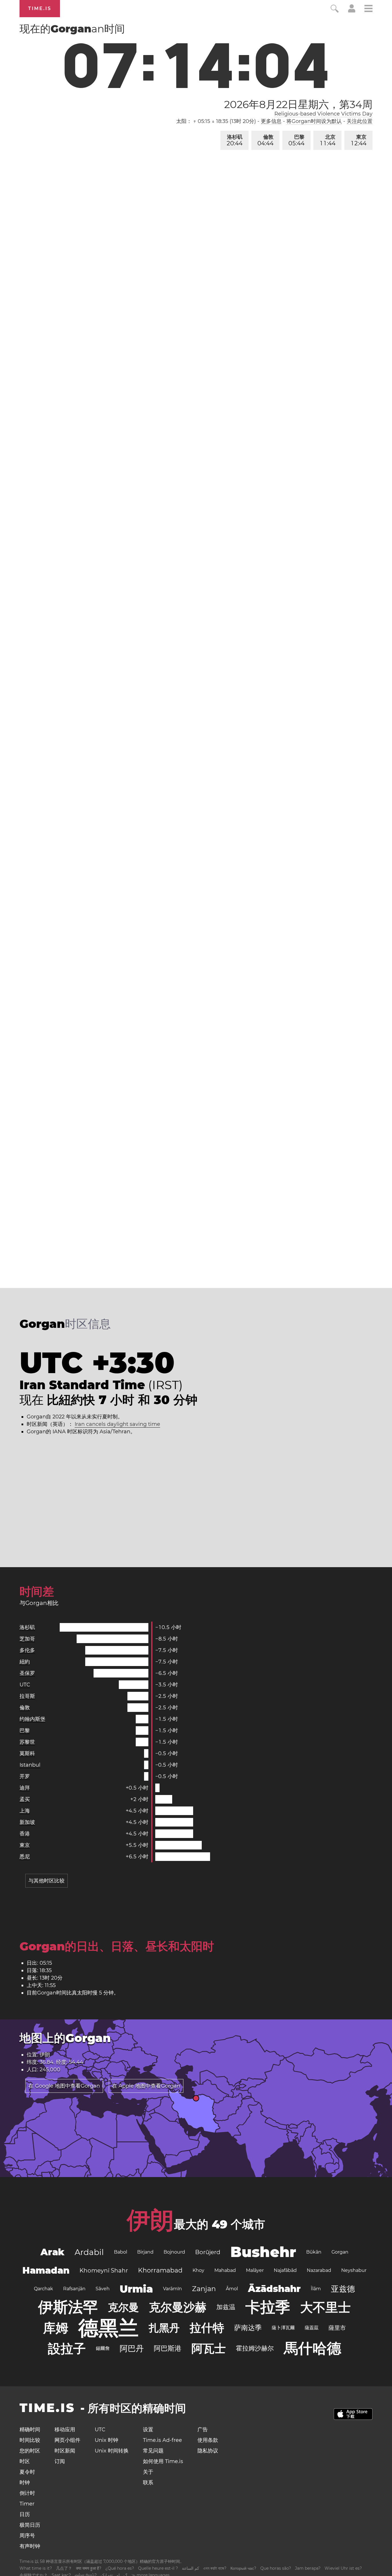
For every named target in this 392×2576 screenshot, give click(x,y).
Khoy (198, 2270)
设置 (148, 2430)
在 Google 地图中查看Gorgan (64, 2086)
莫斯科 (27, 1753)
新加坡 (27, 1822)
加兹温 (226, 2307)
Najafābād (285, 2270)
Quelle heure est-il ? (158, 2568)
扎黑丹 (164, 2328)
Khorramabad (160, 2270)
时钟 (25, 2483)
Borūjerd (208, 2252)
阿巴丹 (132, 2348)
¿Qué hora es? (120, 2568)
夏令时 (27, 2472)
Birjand (145, 2252)
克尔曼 (123, 2307)
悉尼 (25, 1857)
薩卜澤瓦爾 (283, 2328)
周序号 (27, 2536)
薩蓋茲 (312, 2328)
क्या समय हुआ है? (89, 2568)
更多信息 (271, 121)
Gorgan (340, 2252)
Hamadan (46, 2270)
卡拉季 (268, 2307)
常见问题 (153, 2451)
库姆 (56, 2328)
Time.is (40, 8)
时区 (25, 2461)
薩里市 (337, 2328)
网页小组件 (67, 2440)
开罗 (25, 1776)
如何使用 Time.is (163, 2461)
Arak (53, 2252)
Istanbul (30, 1765)
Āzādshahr (274, 2289)
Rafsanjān (74, 2289)
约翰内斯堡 (32, 1719)
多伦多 (27, 1650)
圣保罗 (27, 1673)
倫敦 (265, 140)
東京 (359, 140)
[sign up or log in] (352, 11)
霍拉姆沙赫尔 (255, 2348)
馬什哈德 (313, 2348)
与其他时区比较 (46, 1881)
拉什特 (207, 2328)
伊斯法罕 (68, 2307)
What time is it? (36, 2568)
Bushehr (263, 2252)
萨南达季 (248, 2328)
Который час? (243, 2568)
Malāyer (255, 2270)
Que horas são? (276, 2568)
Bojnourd (174, 2252)
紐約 (25, 1662)
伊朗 (150, 2220)
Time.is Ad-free (162, 2440)
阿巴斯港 (168, 2348)
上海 (25, 1811)
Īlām (316, 2289)
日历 (25, 2514)
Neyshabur (354, 2270)
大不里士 (325, 2307)
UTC (25, 1685)
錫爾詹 (103, 2348)
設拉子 (67, 2348)
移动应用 (65, 2430)
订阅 (60, 2461)
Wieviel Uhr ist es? (343, 2568)
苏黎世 (27, 1742)
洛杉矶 (235, 140)
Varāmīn (172, 2289)
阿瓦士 (209, 2348)
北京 (328, 140)
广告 (203, 2430)
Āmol (232, 2289)
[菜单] (368, 9)
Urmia (136, 2289)
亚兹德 (343, 2289)
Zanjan (204, 2289)
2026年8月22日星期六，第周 (298, 104)
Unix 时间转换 (112, 2451)
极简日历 (30, 2525)
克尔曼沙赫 (178, 2307)
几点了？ (64, 2568)
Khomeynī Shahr (104, 2270)
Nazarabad (319, 2270)
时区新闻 (65, 2451)
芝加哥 (27, 1639)
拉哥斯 (27, 1696)
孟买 (25, 1799)
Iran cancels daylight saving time (117, 1424)
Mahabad (225, 2270)
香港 (25, 1834)
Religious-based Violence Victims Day (323, 114)
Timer (27, 2504)
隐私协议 (208, 2451)
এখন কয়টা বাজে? (215, 2568)
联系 (148, 2483)
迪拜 (25, 1788)
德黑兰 (108, 2328)
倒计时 (27, 2493)
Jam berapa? (308, 2568)
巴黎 (296, 140)
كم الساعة (191, 2568)
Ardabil (89, 2252)
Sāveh (103, 2289)
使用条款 (208, 2440)
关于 (148, 2472)
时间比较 (30, 2440)
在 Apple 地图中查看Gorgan (146, 2086)
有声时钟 (30, 2546)
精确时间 (30, 2430)
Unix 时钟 (106, 2440)
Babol (121, 2252)
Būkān (314, 2252)
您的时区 (30, 2451)
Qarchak (43, 2289)
